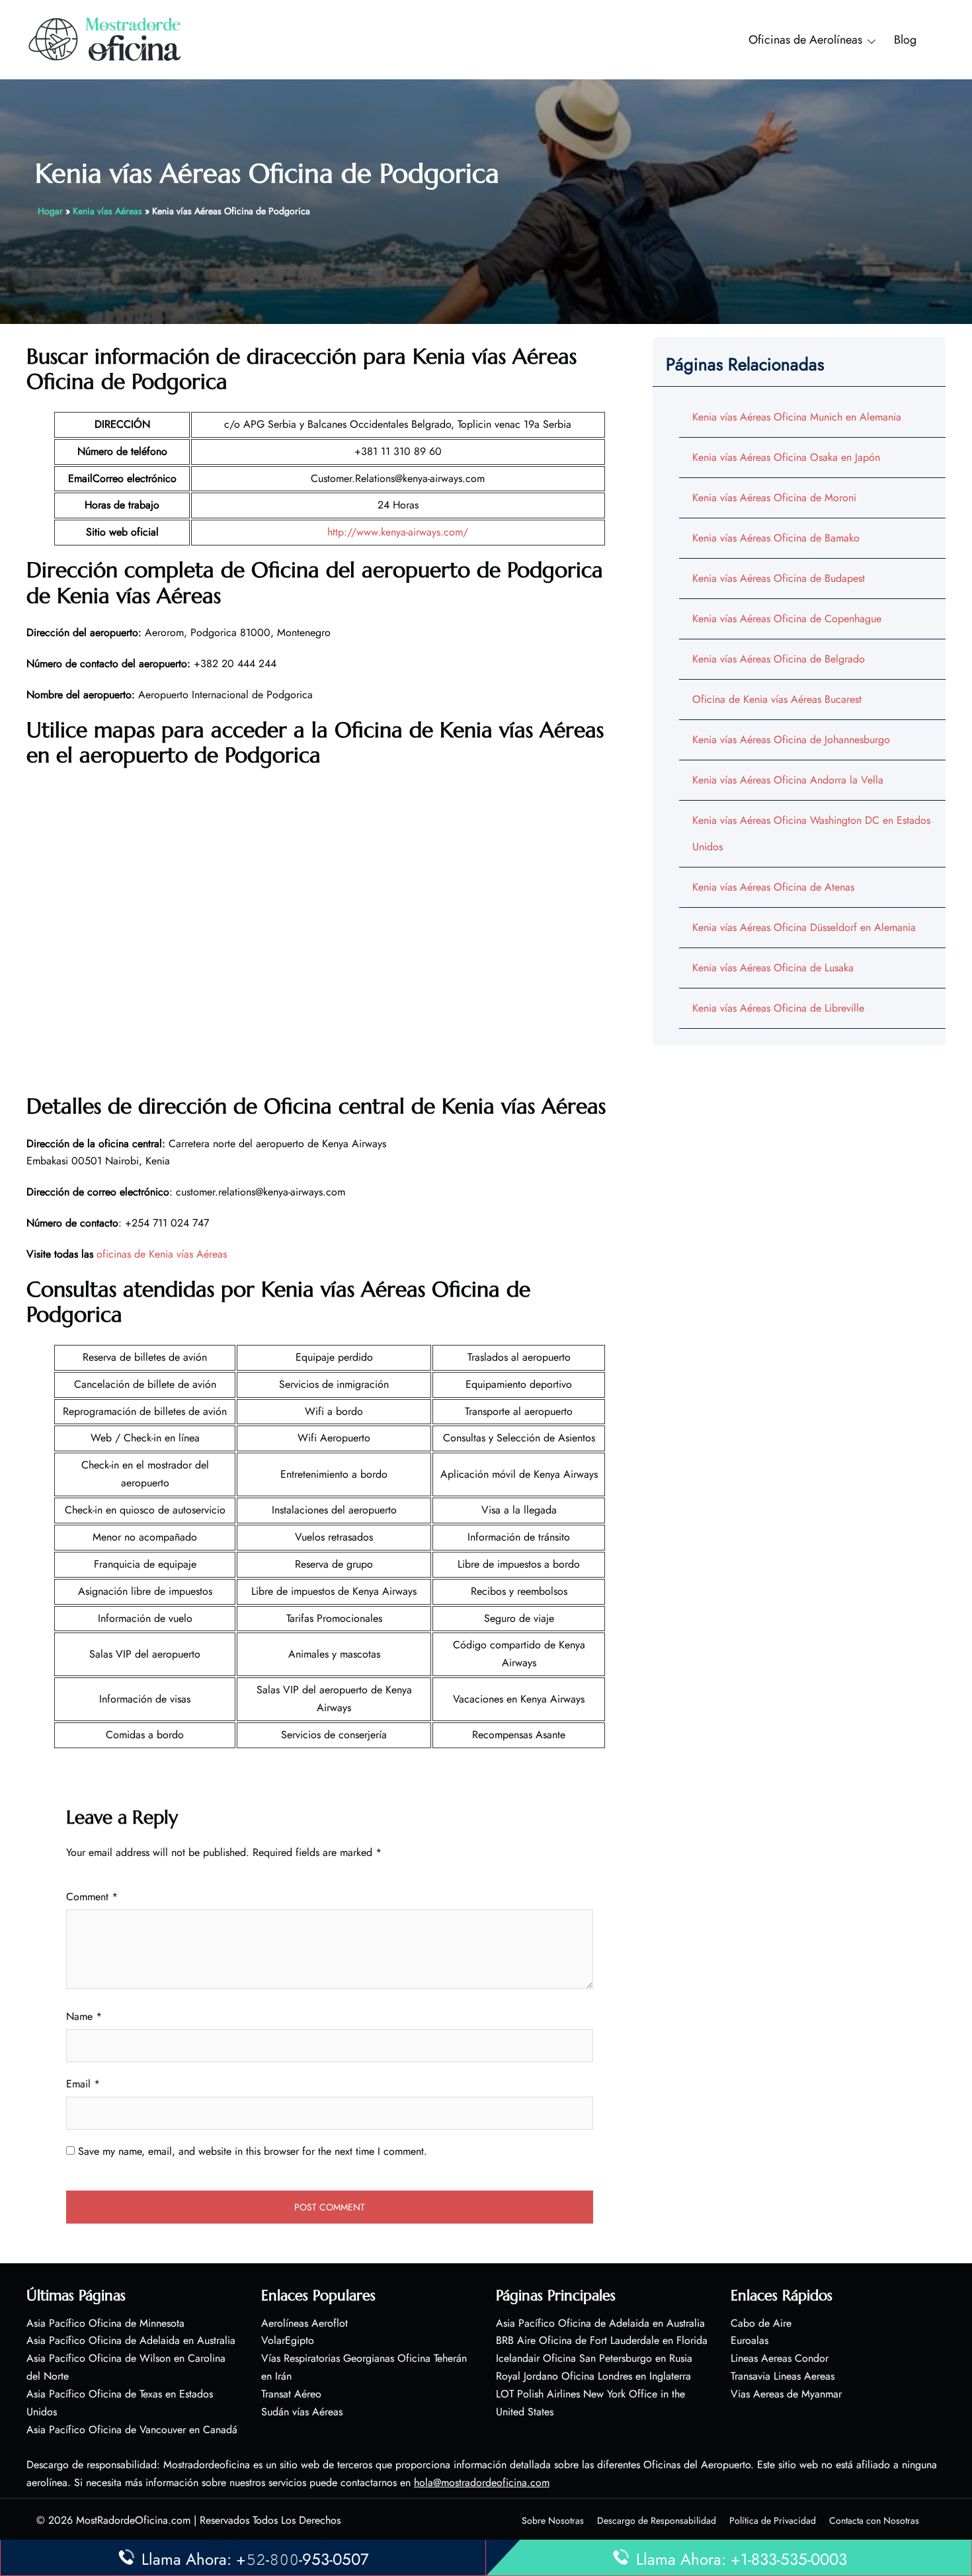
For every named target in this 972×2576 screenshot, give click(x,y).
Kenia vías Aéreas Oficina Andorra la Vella (788, 780)
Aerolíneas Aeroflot (304, 2323)
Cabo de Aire (761, 2323)
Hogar (50, 211)
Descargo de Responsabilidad (657, 2520)
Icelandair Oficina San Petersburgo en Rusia (594, 2358)
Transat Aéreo (291, 2394)
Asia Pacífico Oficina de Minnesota (105, 2323)
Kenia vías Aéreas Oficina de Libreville (778, 1008)
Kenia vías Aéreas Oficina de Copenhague (787, 619)
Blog (905, 40)
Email (83, 2084)
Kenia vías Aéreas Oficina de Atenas (773, 887)
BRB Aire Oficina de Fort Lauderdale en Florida (602, 2340)
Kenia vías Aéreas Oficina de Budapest (779, 578)
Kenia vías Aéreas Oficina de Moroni (774, 498)
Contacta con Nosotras (874, 2520)
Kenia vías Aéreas (107, 211)
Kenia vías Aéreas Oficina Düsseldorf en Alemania (804, 927)
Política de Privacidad (773, 2520)
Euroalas (749, 2340)
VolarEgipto (288, 2340)
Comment (92, 1897)
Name (84, 2016)
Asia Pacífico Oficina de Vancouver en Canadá (132, 2430)
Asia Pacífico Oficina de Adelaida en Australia (131, 2340)
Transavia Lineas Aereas (783, 2376)
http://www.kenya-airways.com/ (398, 532)
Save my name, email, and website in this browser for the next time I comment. (253, 2151)
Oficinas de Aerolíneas (805, 40)
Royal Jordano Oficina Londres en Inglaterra (593, 2376)
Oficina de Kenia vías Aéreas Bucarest (777, 699)
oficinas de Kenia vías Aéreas (162, 1254)
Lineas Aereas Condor (780, 2358)
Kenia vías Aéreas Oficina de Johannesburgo (791, 740)
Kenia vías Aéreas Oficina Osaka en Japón (786, 457)
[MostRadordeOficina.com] (105, 39)
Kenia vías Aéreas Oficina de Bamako (776, 538)
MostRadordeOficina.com (133, 2520)
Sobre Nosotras (553, 2520)
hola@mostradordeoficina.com (482, 2482)
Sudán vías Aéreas (302, 2412)
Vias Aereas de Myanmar (786, 2394)
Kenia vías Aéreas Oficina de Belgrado (779, 659)
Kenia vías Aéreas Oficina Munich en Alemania (797, 417)
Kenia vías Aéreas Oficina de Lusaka (773, 968)
